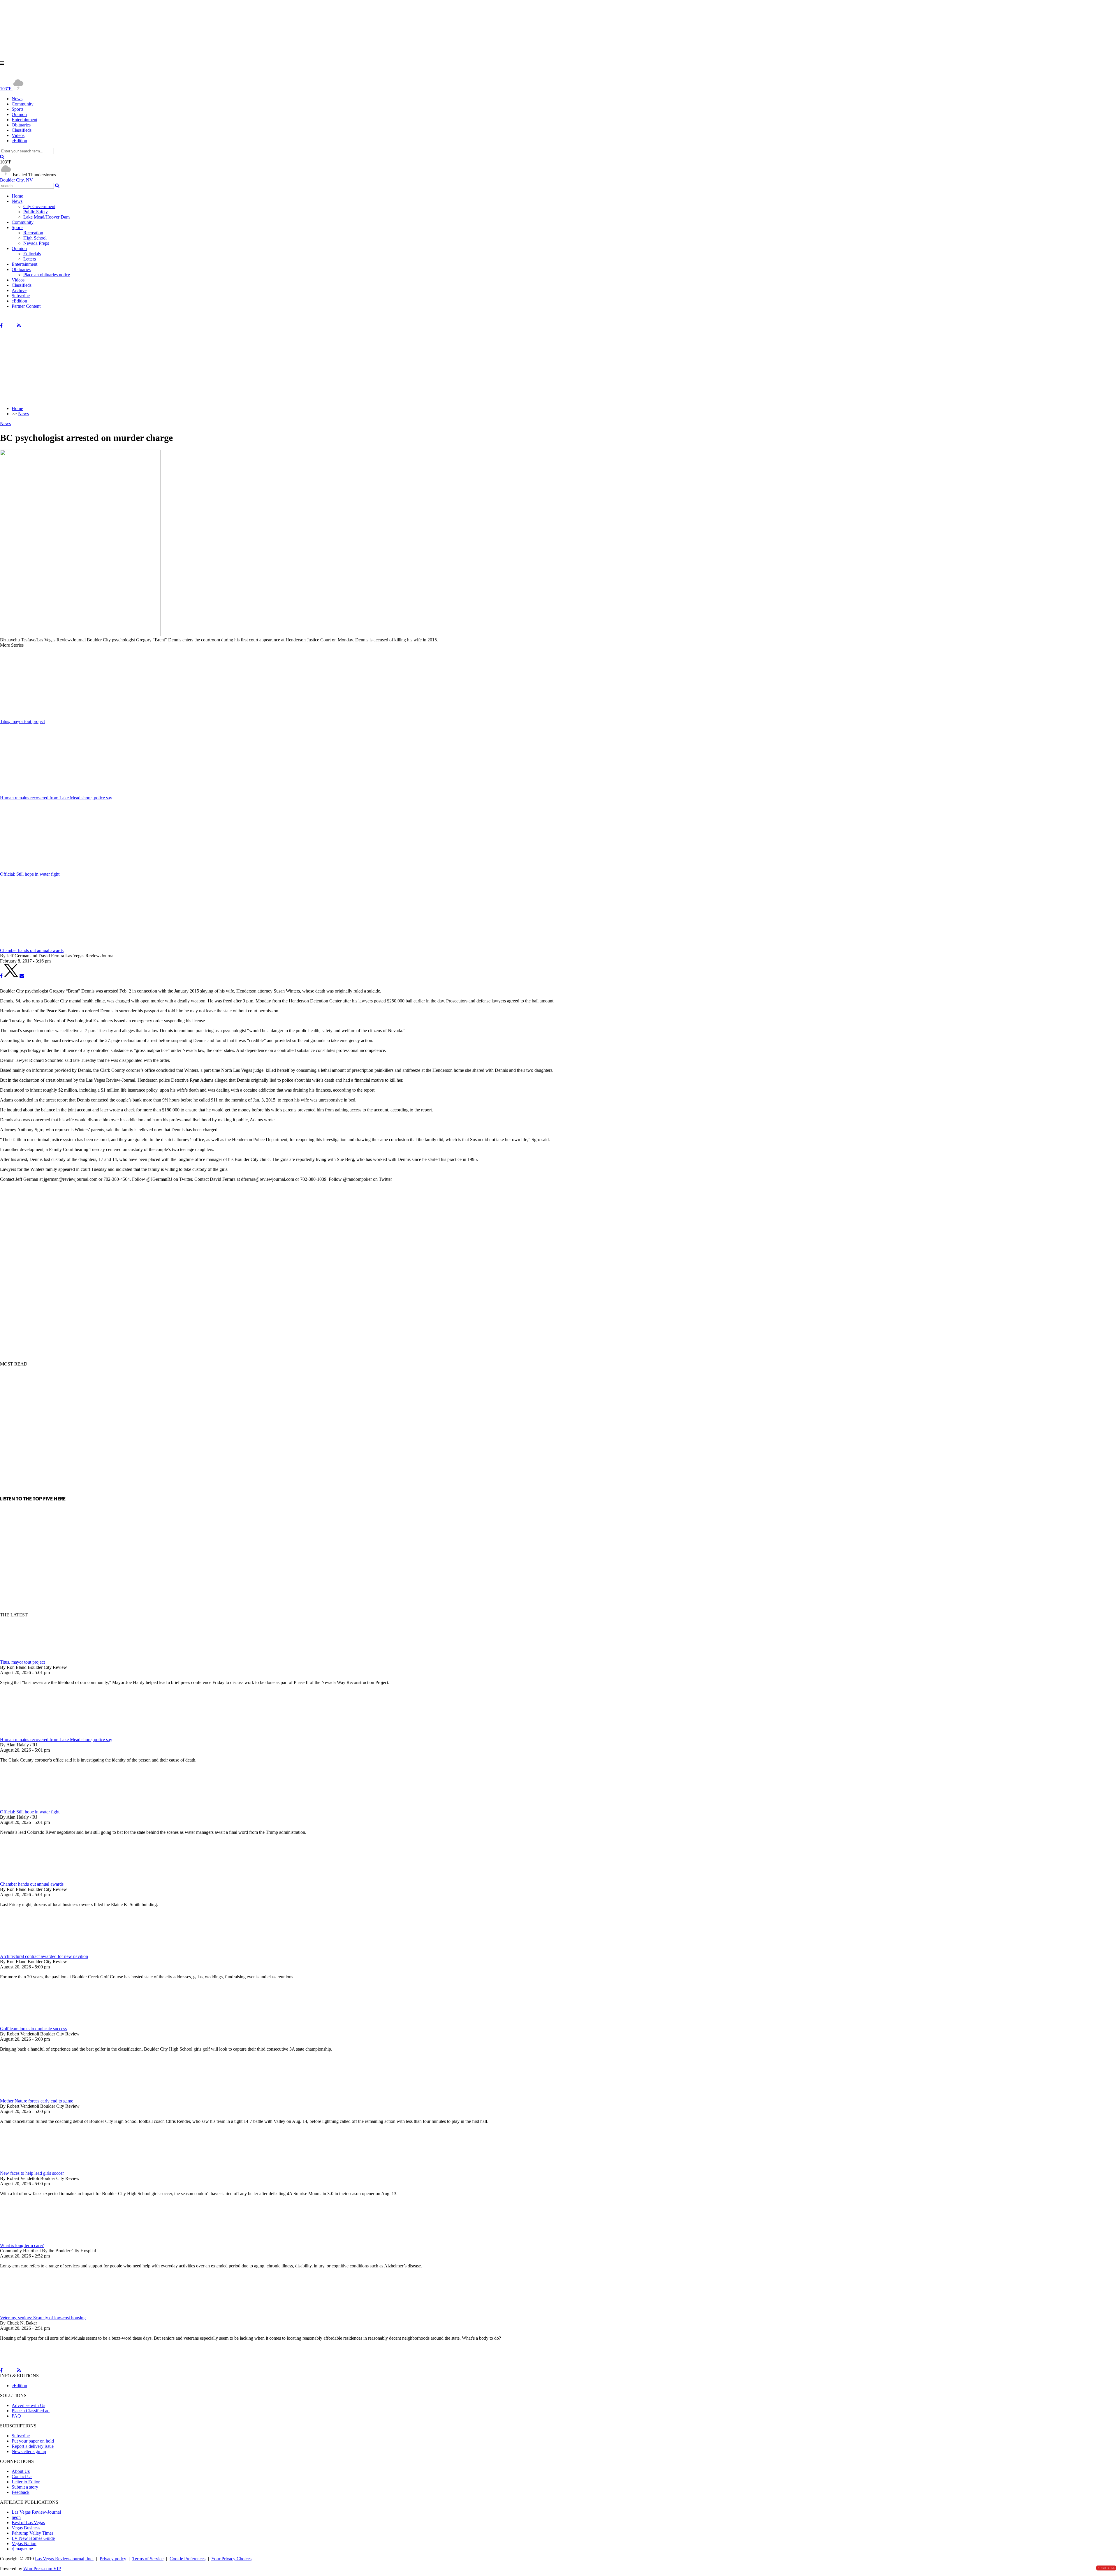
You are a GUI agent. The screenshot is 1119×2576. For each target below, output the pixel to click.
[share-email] (22, 976)
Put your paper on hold (33, 2441)
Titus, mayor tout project (22, 1662)
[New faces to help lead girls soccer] (31, 2168)
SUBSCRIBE (1106, 2568)
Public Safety (36, 212)
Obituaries (21, 125)
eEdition (19, 141)
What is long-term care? (22, 2245)
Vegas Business (26, 2528)
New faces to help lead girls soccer (32, 2173)
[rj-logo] (58, 76)
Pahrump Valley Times (32, 2533)
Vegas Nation (24, 2544)
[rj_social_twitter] (10, 326)
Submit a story (25, 2487)
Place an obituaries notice (47, 275)
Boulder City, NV (16, 180)
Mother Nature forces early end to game (37, 2101)
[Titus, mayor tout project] (31, 1657)
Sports (17, 109)
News (17, 99)
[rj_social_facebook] (1, 326)
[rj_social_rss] (19, 326)
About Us (21, 2471)
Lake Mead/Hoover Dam (46, 217)
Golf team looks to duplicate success (33, 2029)
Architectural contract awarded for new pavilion (44, 1956)
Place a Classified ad (31, 2411)
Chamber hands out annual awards (32, 1884)
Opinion (19, 114)
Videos (18, 135)
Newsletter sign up (29, 2451)
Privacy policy (113, 2559)
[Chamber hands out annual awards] (31, 1879)
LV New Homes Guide (33, 2538)
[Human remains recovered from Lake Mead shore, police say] (31, 1729)
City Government (39, 206)
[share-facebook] (1, 976)
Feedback (21, 2492)
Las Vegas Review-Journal (36, 2512)
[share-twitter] (12, 976)
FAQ (16, 2416)
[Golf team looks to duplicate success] (31, 2023)
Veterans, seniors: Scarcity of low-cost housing (43, 2318)
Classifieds (22, 130)
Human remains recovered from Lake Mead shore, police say (56, 1740)
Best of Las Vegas (28, 2523)
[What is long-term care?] (31, 2240)
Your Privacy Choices (231, 2559)
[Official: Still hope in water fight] (31, 1807)
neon (16, 2517)
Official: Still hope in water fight (30, 1812)
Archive (19, 290)
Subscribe (21, 296)
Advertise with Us (28, 2405)
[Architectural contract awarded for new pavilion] (31, 1951)
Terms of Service (148, 2559)
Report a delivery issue (33, 2446)
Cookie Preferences (188, 2559)
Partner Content (26, 306)
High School (35, 238)
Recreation (33, 233)
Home (17, 196)
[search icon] (2, 157)
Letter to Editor (26, 2482)
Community (23, 104)
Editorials (32, 254)
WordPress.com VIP (42, 2569)
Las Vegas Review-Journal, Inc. (64, 2559)
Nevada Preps (36, 243)
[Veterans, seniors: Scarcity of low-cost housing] (31, 2312)
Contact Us (22, 2476)
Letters (30, 259)
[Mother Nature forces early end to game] (31, 2096)
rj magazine (22, 2549)
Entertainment (24, 120)
